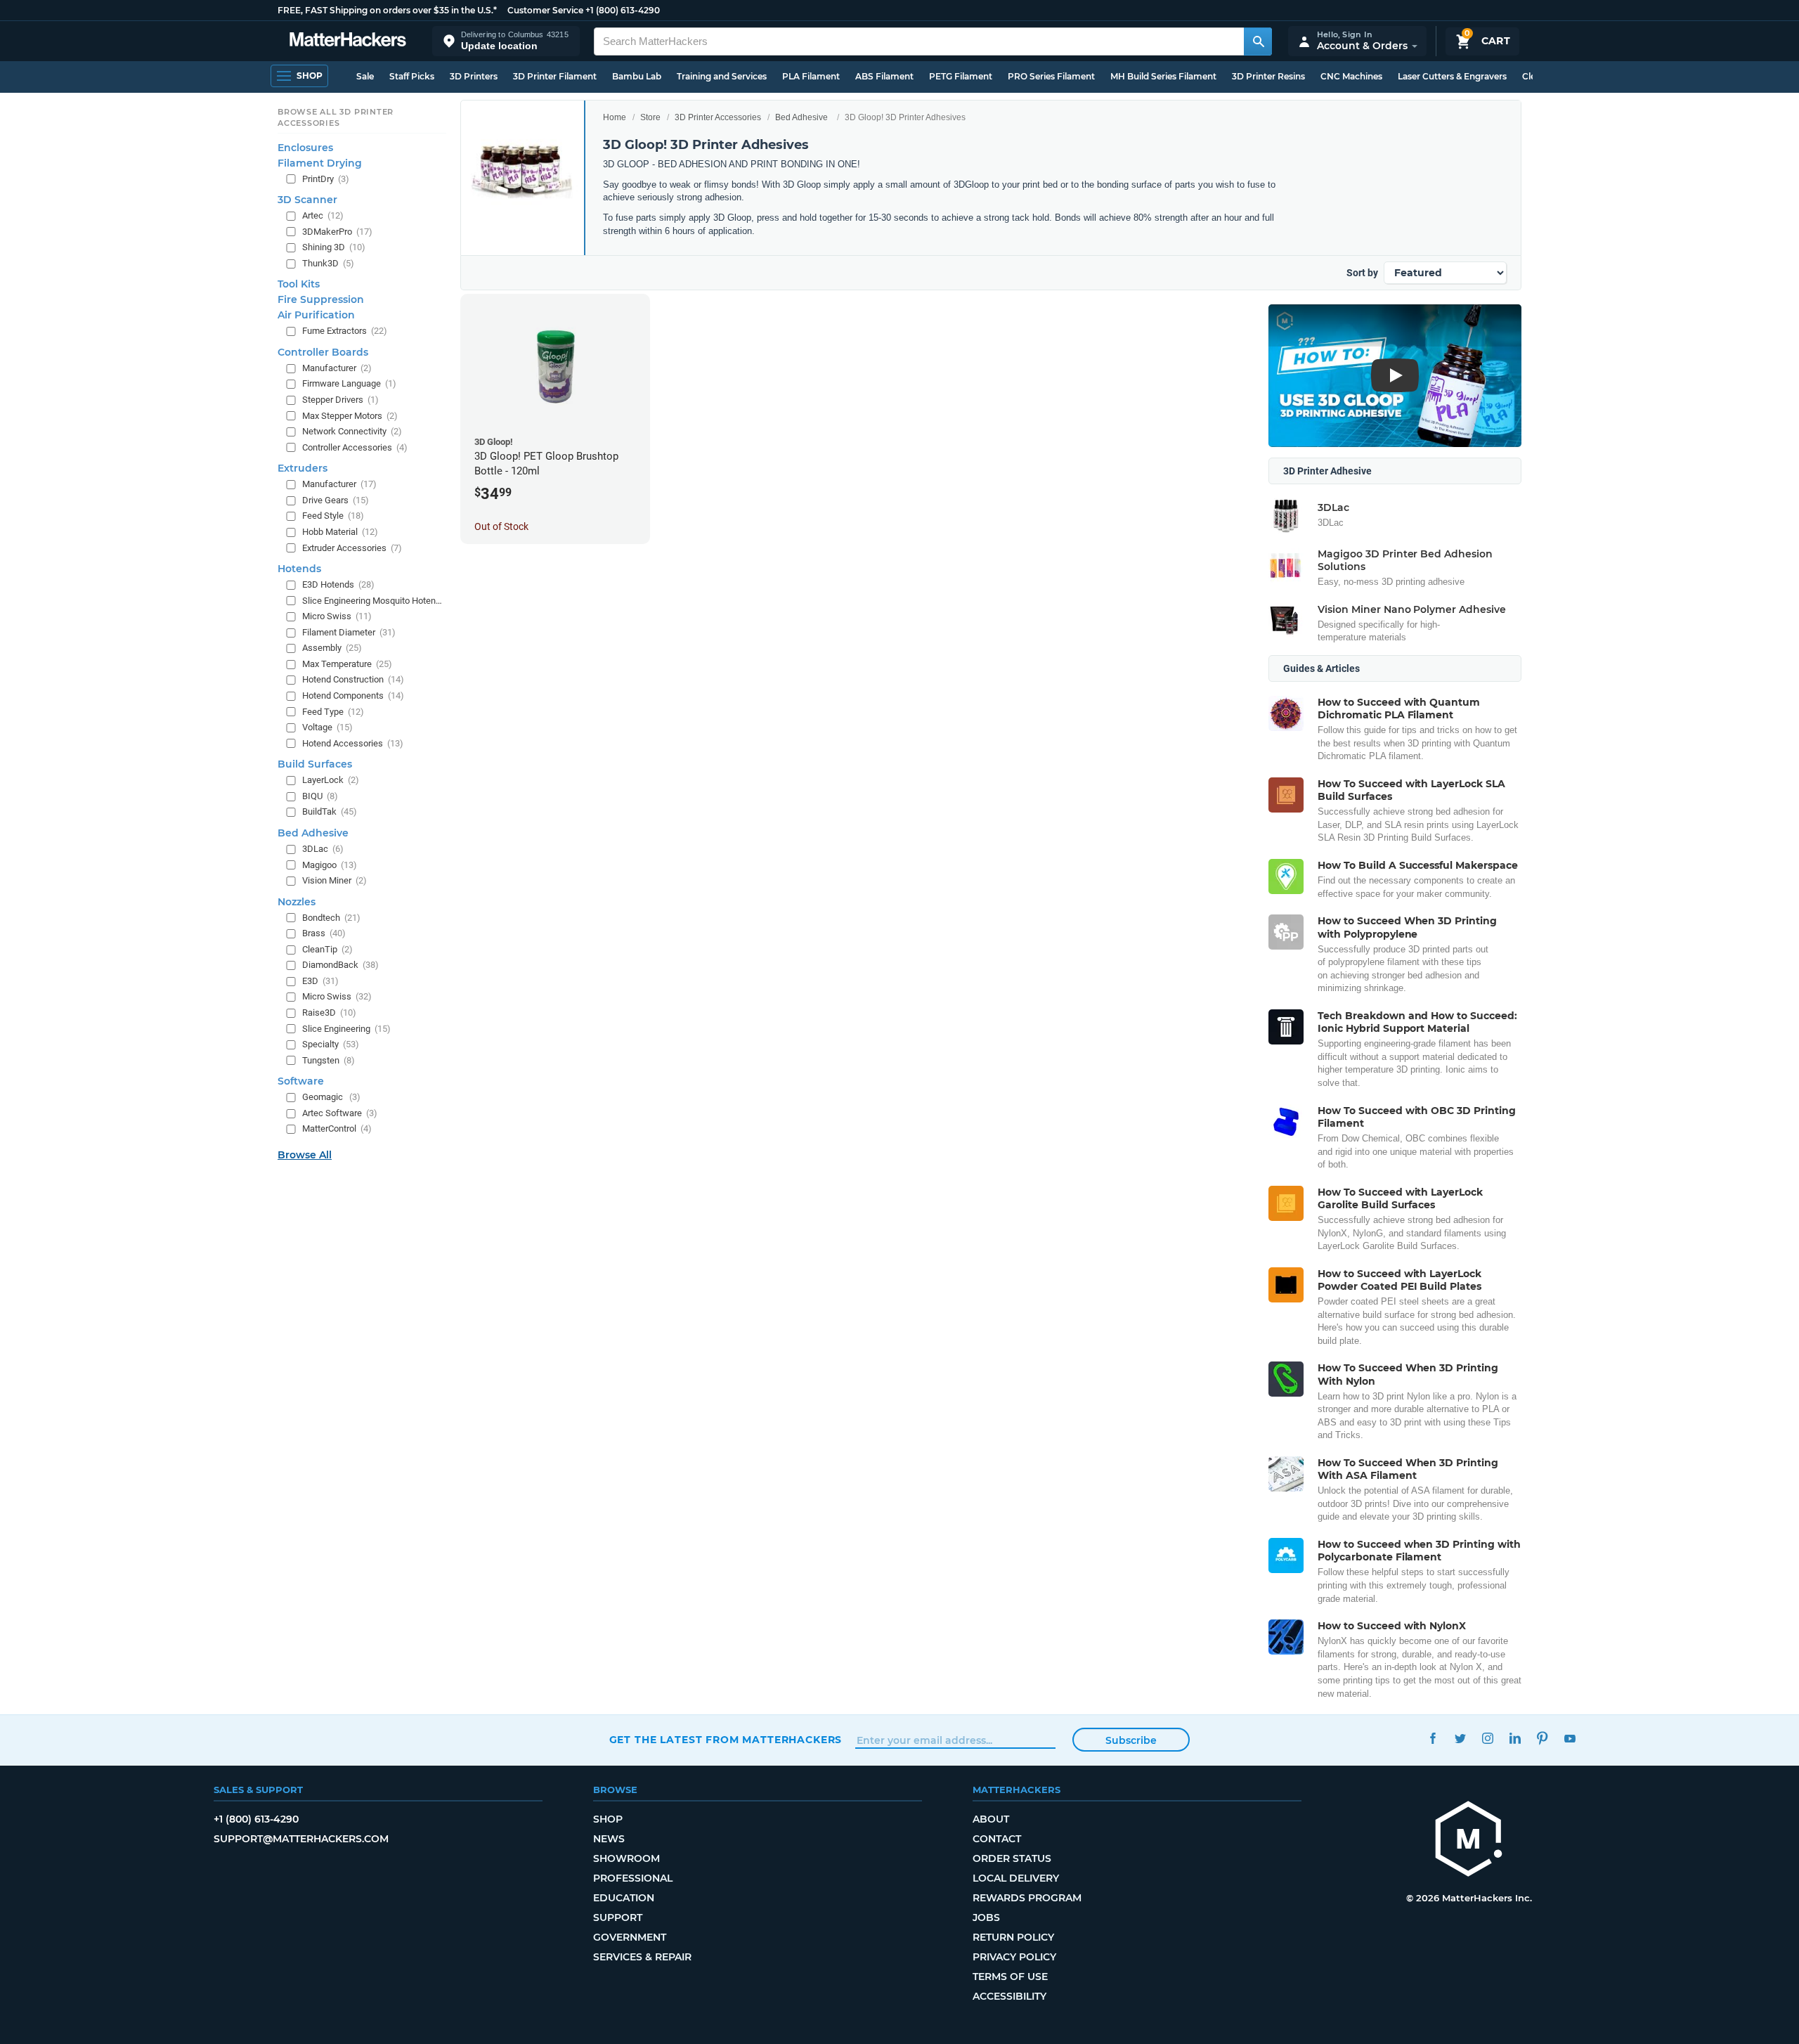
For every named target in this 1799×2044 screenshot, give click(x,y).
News (609, 1839)
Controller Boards (323, 352)
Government (630, 1937)
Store (650, 117)
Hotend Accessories (353, 743)
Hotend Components (353, 696)
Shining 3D (334, 247)
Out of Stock (501, 526)
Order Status (1012, 1858)
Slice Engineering (346, 1028)
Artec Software (340, 1113)
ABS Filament (884, 76)
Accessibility (1009, 1996)
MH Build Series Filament (1163, 76)
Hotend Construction (353, 679)
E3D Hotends (338, 584)
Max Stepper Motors (350, 415)
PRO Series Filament (1051, 76)
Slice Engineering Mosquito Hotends (373, 601)
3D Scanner (307, 200)
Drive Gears (336, 500)
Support (618, 1917)
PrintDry (326, 178)
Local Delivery (1016, 1878)
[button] (506, 41)
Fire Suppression (321, 299)
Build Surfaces (315, 764)
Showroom (626, 1858)
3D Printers (474, 76)
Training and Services (722, 76)
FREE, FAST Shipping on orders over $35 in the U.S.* (387, 10)
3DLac (323, 849)
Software (301, 1081)
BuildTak (330, 811)
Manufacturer (337, 368)
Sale (365, 76)
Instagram (1488, 1738)
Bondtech (331, 918)
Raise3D (329, 1013)
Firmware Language (349, 383)
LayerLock (331, 780)
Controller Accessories (355, 447)
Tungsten (329, 1060)
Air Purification (316, 315)
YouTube (1570, 1738)
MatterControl (337, 1128)
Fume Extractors (345, 331)
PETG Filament (961, 76)
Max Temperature (347, 664)
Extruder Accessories (352, 547)
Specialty (331, 1044)
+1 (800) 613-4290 (623, 10)
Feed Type (333, 711)
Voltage (327, 727)
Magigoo (330, 864)
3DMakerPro (337, 232)
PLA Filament (811, 76)
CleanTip (327, 949)
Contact (997, 1839)
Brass (324, 933)
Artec (323, 215)
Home (615, 117)
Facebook (1433, 1738)
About (991, 1819)
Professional (633, 1878)
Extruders (303, 468)
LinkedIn (1515, 1738)
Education (624, 1898)
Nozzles (297, 902)
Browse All (305, 1155)
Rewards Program (1027, 1898)
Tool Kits (299, 284)
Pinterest (1543, 1738)
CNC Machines (1351, 76)
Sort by (1362, 273)
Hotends (299, 569)
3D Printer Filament (555, 76)
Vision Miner (335, 880)
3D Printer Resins (1268, 76)
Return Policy (1013, 1937)
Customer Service (545, 10)
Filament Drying (320, 162)
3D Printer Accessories (718, 117)
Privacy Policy (1014, 1957)
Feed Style (333, 516)
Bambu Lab (637, 76)
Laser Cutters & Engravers (1452, 76)
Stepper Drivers (340, 400)
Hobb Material (340, 532)
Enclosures (305, 147)
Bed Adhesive (801, 117)
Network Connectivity (352, 431)
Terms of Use (1010, 1977)
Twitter (1461, 1738)
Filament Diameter (349, 632)
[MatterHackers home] (348, 41)
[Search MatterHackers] (1258, 41)
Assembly (332, 648)
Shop (608, 1819)
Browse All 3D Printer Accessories (336, 117)
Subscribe (1131, 1740)
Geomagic (331, 1097)
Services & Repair (642, 1957)
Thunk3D (328, 263)
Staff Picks (412, 76)
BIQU (320, 796)
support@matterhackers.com (301, 1839)
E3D (320, 981)
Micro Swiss (337, 616)
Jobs (986, 1917)
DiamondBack (340, 965)
